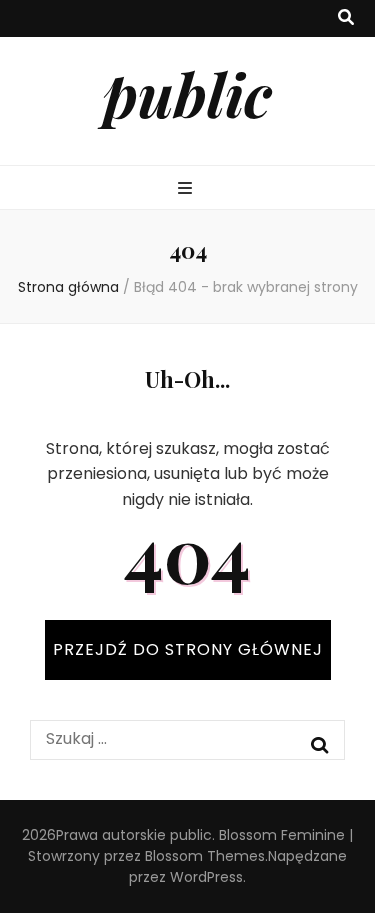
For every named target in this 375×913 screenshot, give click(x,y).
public (187, 93)
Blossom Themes (205, 856)
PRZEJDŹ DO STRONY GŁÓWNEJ (188, 649)
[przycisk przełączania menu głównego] (187, 189)
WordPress (206, 877)
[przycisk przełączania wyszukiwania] (346, 18)
